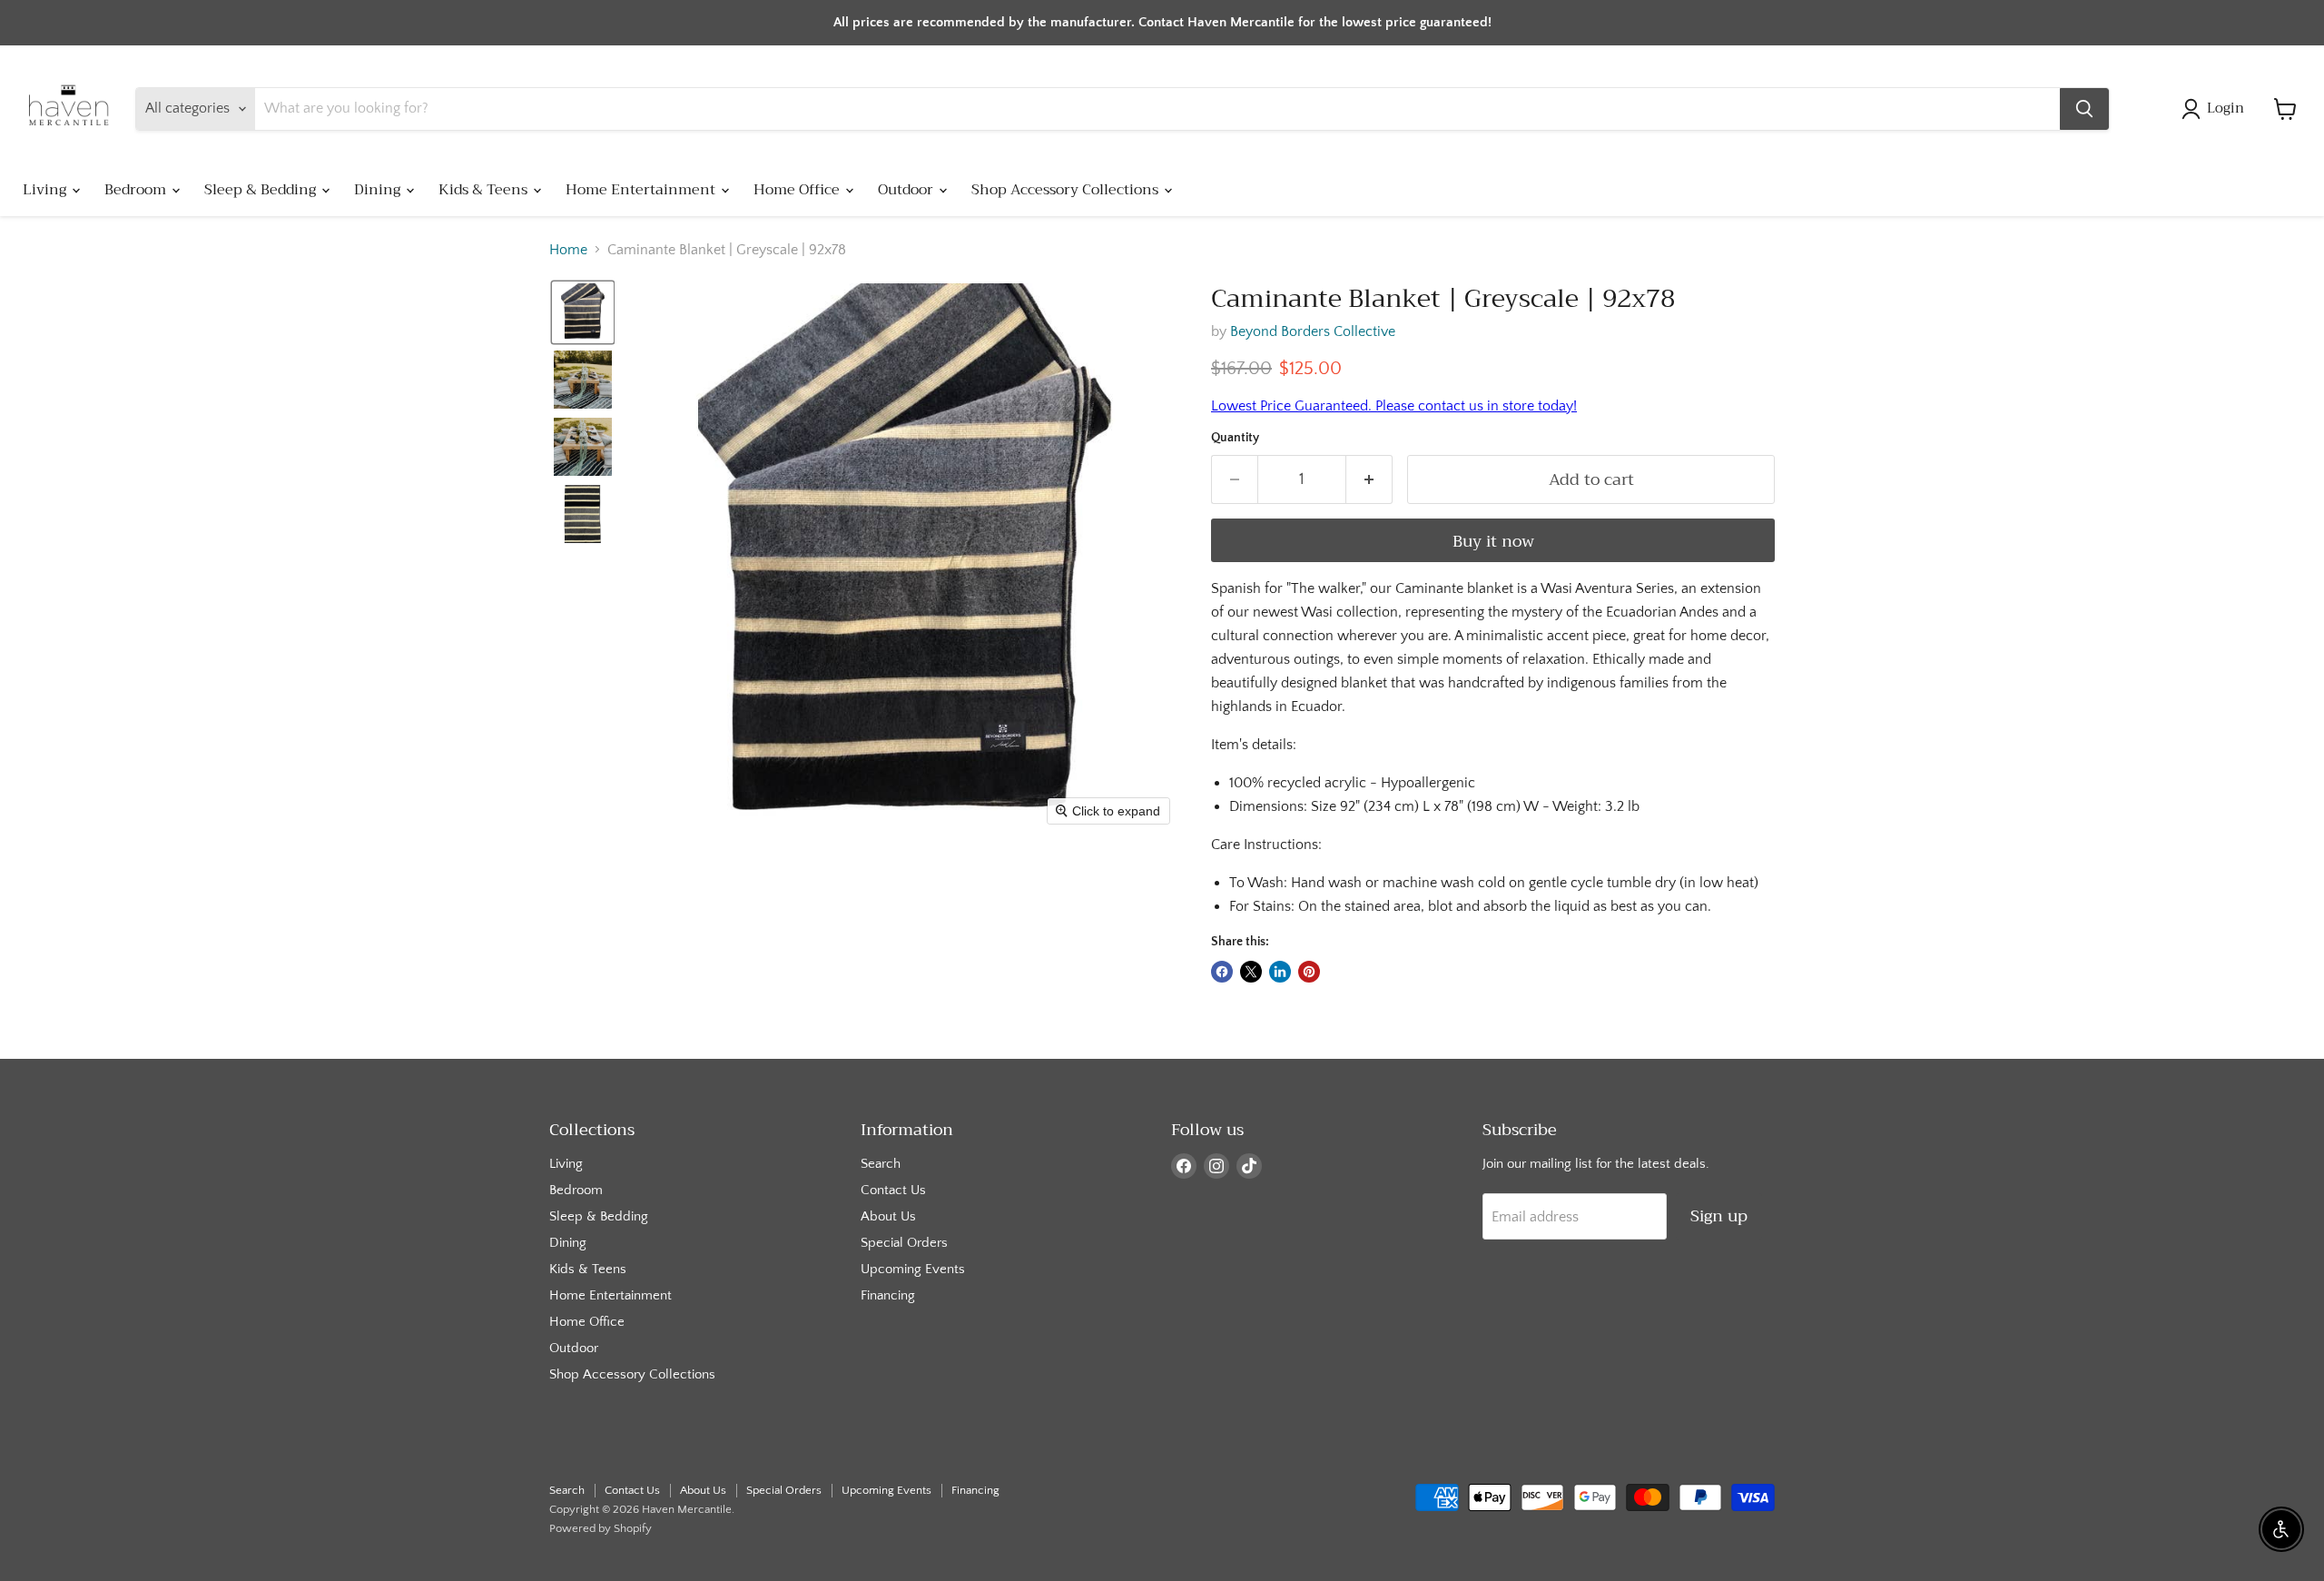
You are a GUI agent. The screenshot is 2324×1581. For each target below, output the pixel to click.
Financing (888, 1295)
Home (568, 250)
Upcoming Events (913, 1269)
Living (46, 190)
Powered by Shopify (601, 1528)
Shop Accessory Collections (1067, 190)
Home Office (798, 190)
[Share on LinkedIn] (1280, 972)
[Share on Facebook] (1222, 972)
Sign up (1719, 1216)
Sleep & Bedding (262, 190)
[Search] (2084, 109)
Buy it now (1493, 541)
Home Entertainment (642, 190)
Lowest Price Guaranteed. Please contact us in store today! (1394, 406)
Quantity (1235, 438)
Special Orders (904, 1243)
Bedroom (137, 190)
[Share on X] (1251, 972)
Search (881, 1164)
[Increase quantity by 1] (1369, 480)
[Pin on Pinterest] (1309, 972)
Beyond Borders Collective (1313, 331)
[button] (2216, 109)
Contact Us (893, 1190)
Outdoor (907, 190)
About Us (888, 1216)
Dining (379, 190)
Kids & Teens (485, 190)
